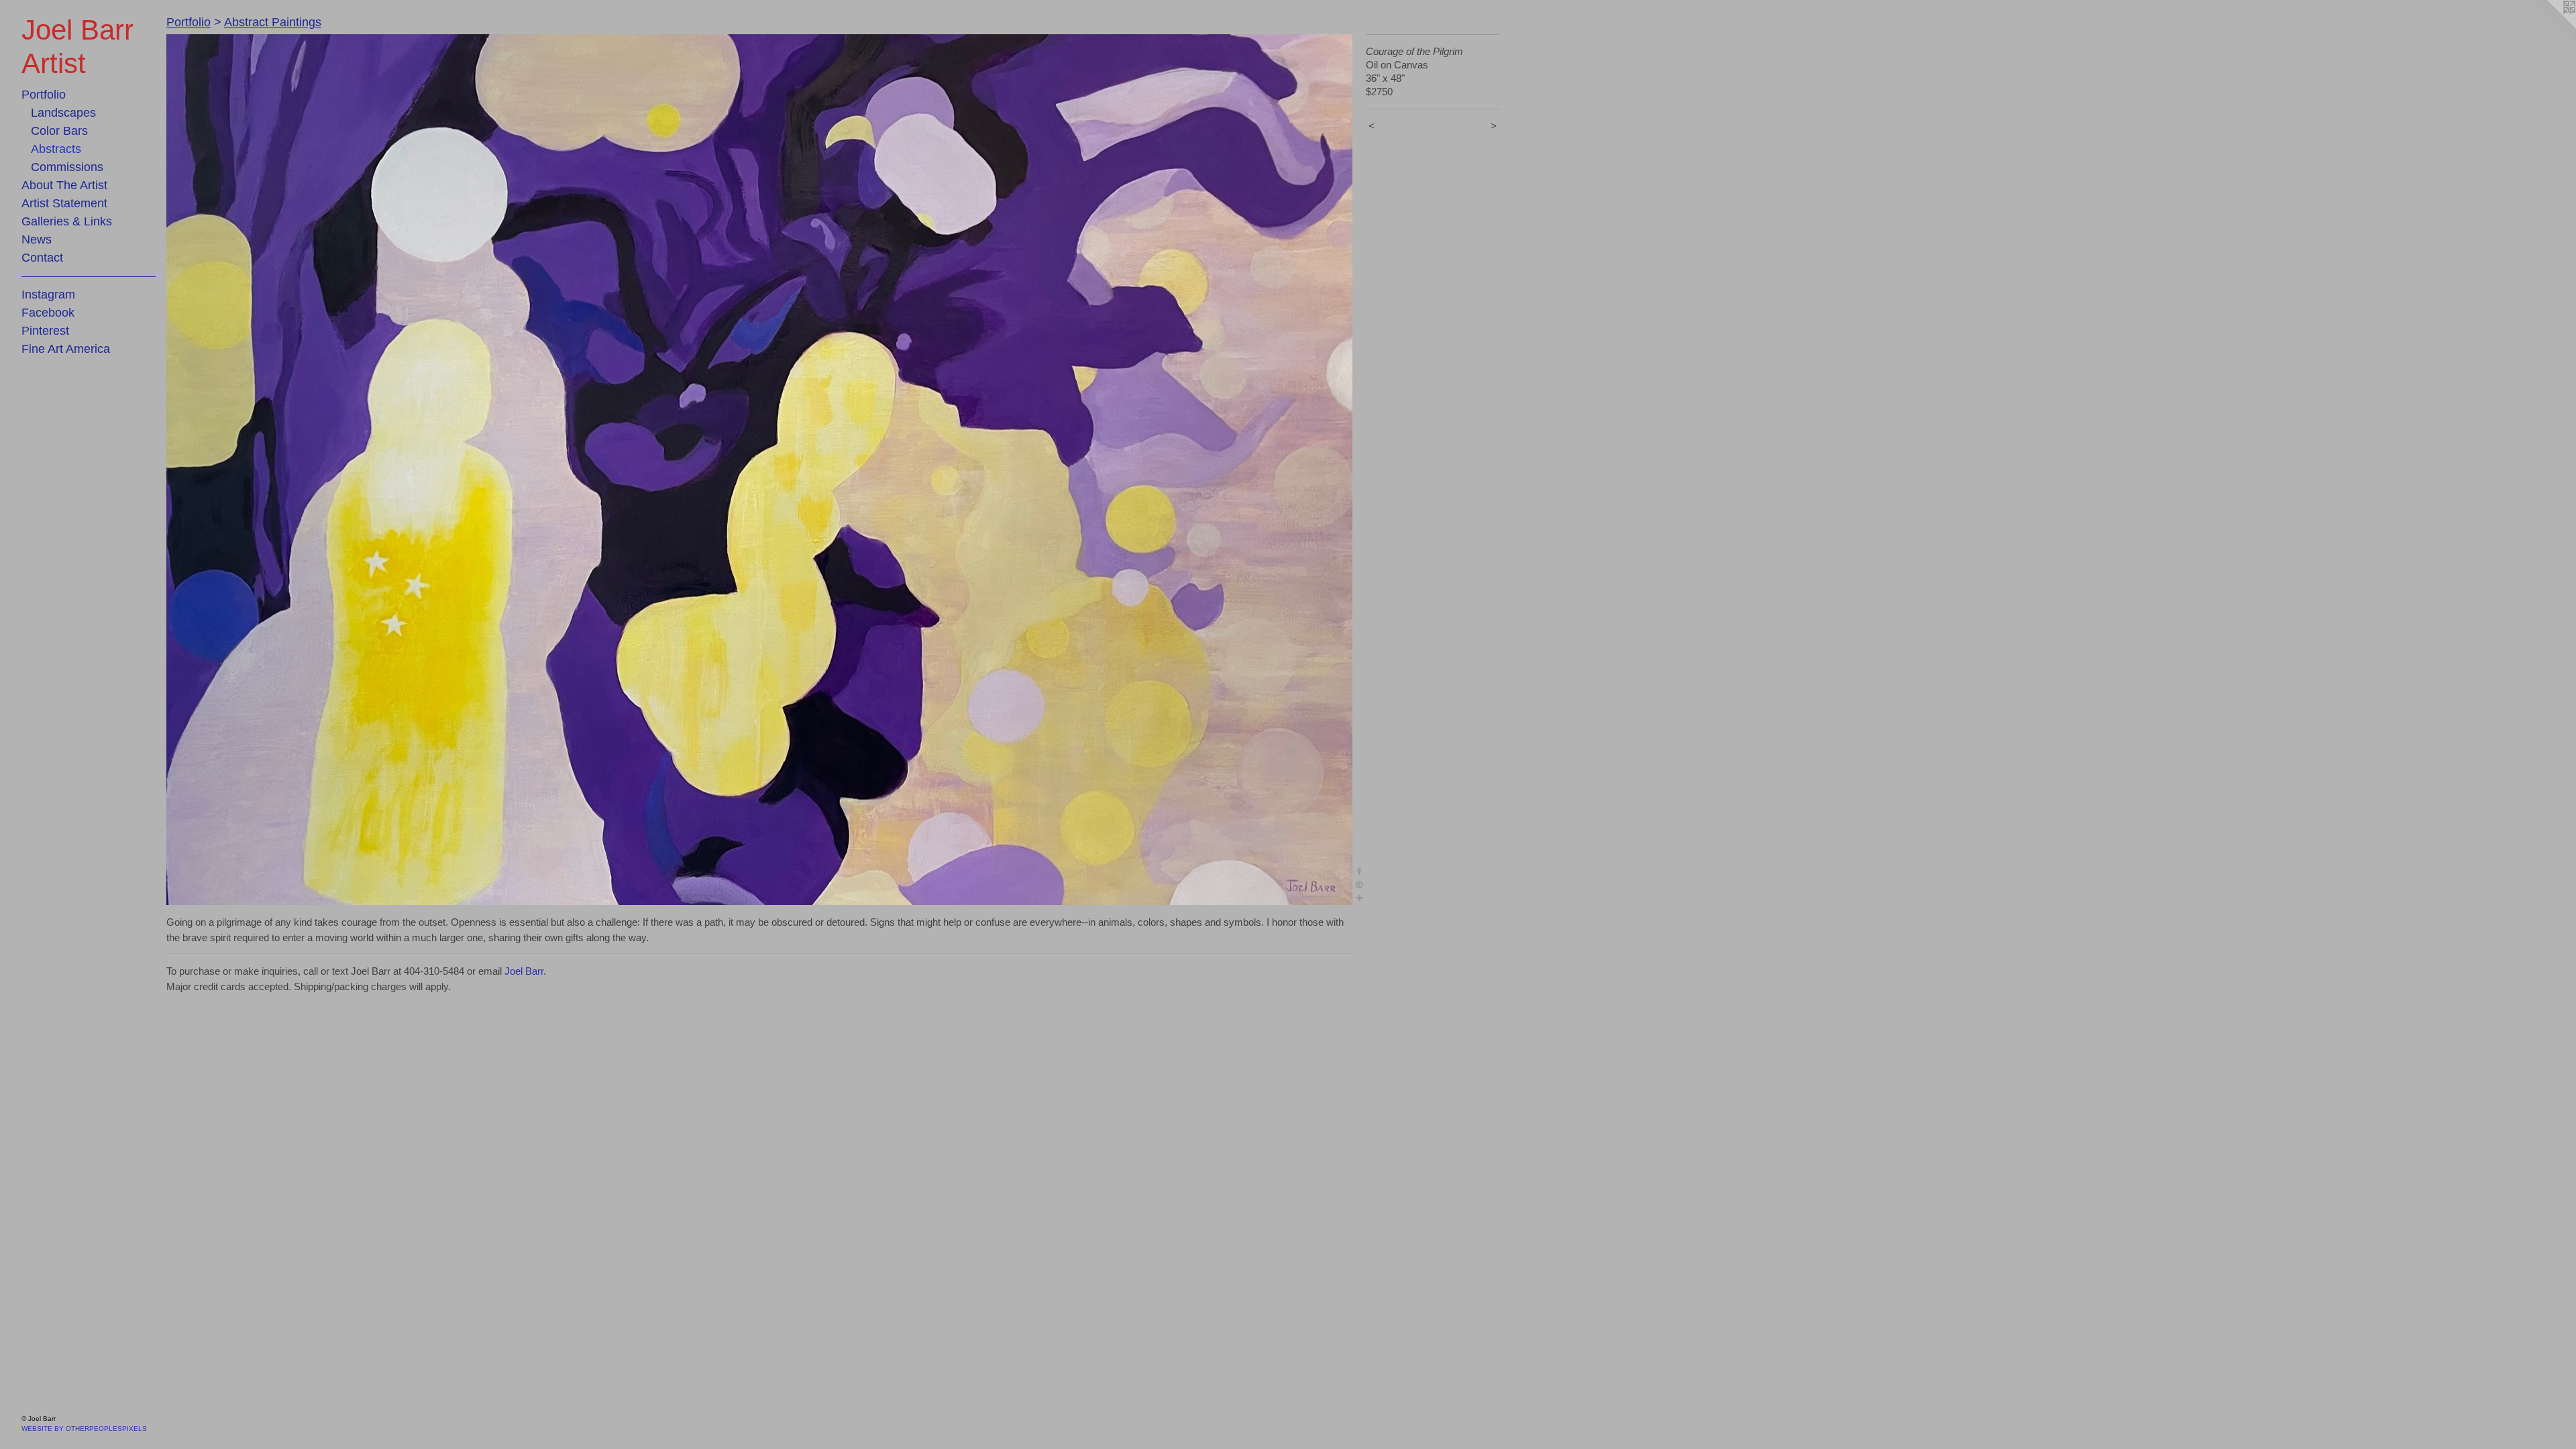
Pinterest (45, 331)
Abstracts (56, 149)
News (37, 239)
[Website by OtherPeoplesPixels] (2549, 27)
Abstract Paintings (273, 22)
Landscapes (63, 113)
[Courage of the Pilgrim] (759, 470)
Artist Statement (64, 203)
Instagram (48, 294)
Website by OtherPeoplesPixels (84, 1429)
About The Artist (64, 185)
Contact (42, 258)
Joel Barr (524, 971)
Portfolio (44, 95)
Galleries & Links (67, 221)
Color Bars (59, 131)
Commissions (67, 167)
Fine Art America (66, 349)
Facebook (48, 313)
